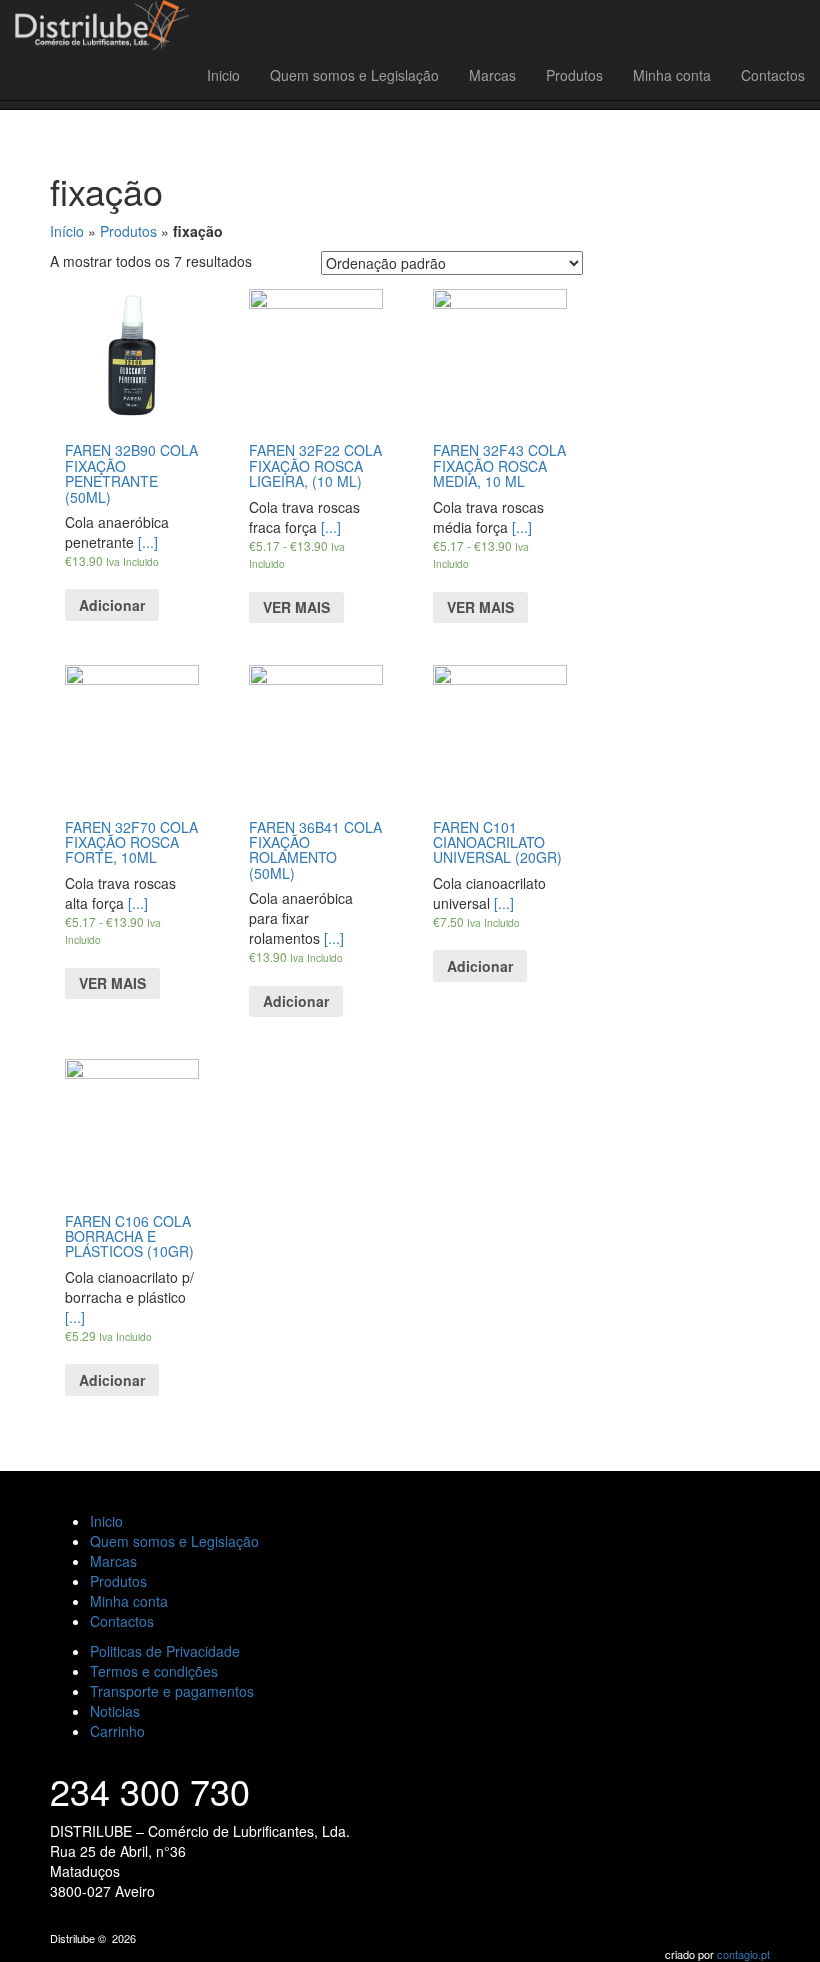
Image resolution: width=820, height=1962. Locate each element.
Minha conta (672, 75)
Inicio (223, 75)
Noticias (115, 1711)
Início (67, 231)
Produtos (574, 75)
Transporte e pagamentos (172, 1691)
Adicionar (112, 605)
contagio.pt (743, 1954)
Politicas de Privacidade (165, 1651)
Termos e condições (154, 1671)
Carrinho (117, 1731)
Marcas (492, 75)
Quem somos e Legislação (354, 75)
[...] (297, 544)
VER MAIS (296, 607)
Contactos (773, 75)
